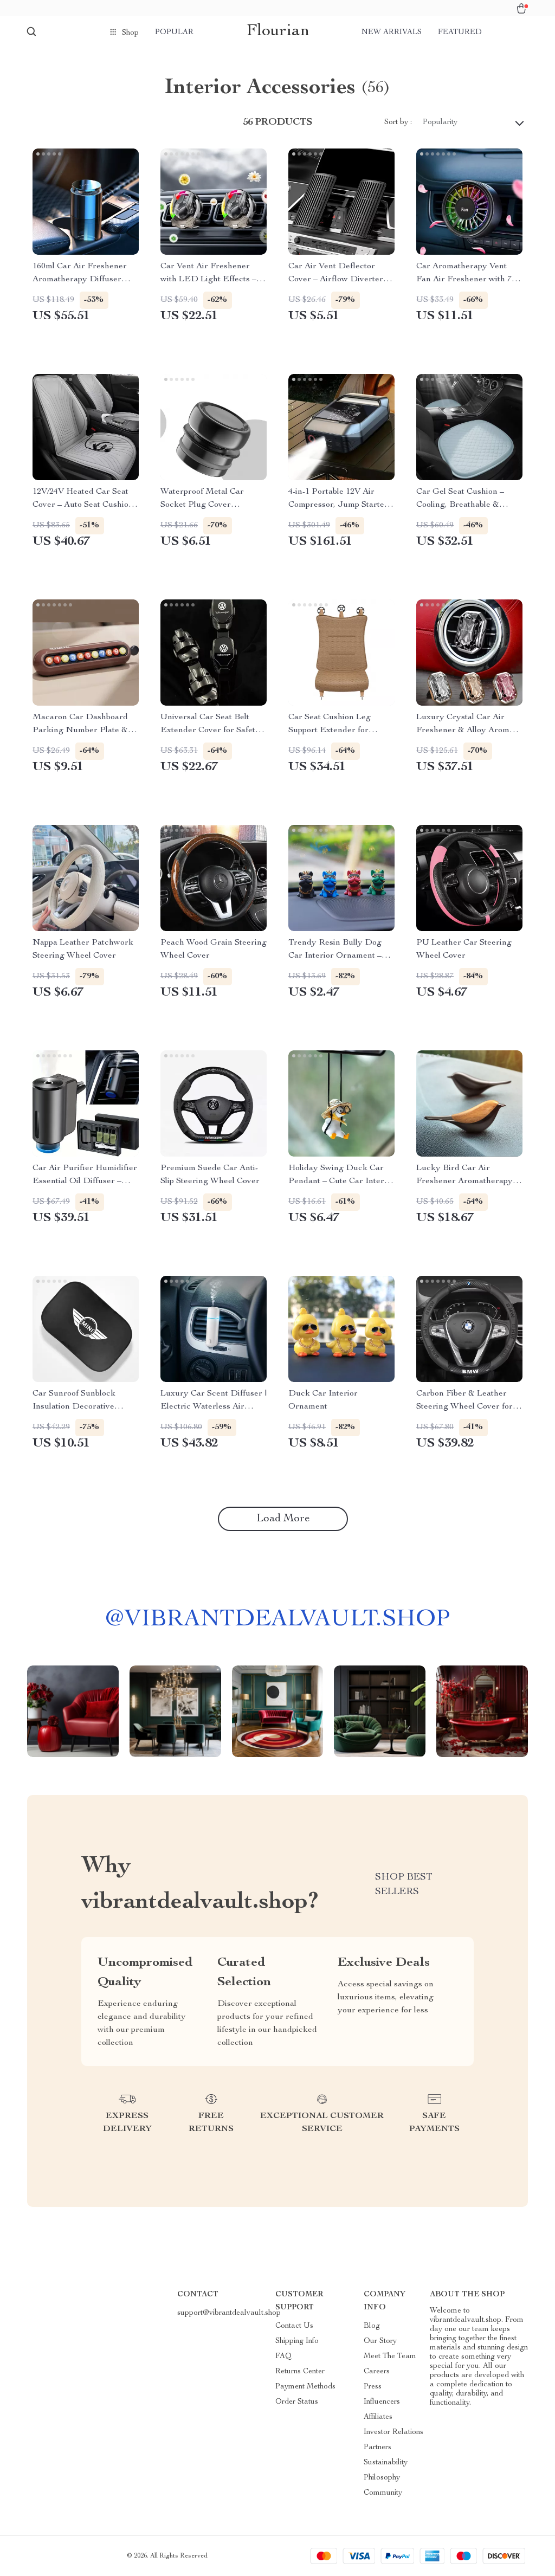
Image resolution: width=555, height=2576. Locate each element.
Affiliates (378, 2417)
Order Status (297, 2402)
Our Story (380, 2341)
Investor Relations (393, 2432)
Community (383, 2493)
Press (373, 2387)
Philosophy (382, 2478)
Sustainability (386, 2463)
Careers (377, 2372)
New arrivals (392, 33)
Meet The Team (390, 2357)
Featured (460, 33)
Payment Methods (305, 2387)
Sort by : (398, 122)
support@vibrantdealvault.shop (229, 2313)
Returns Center (300, 2372)
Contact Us (294, 2326)
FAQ (283, 2357)
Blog (372, 2326)
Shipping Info (297, 2341)
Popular (174, 33)
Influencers (382, 2402)
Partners (377, 2448)
